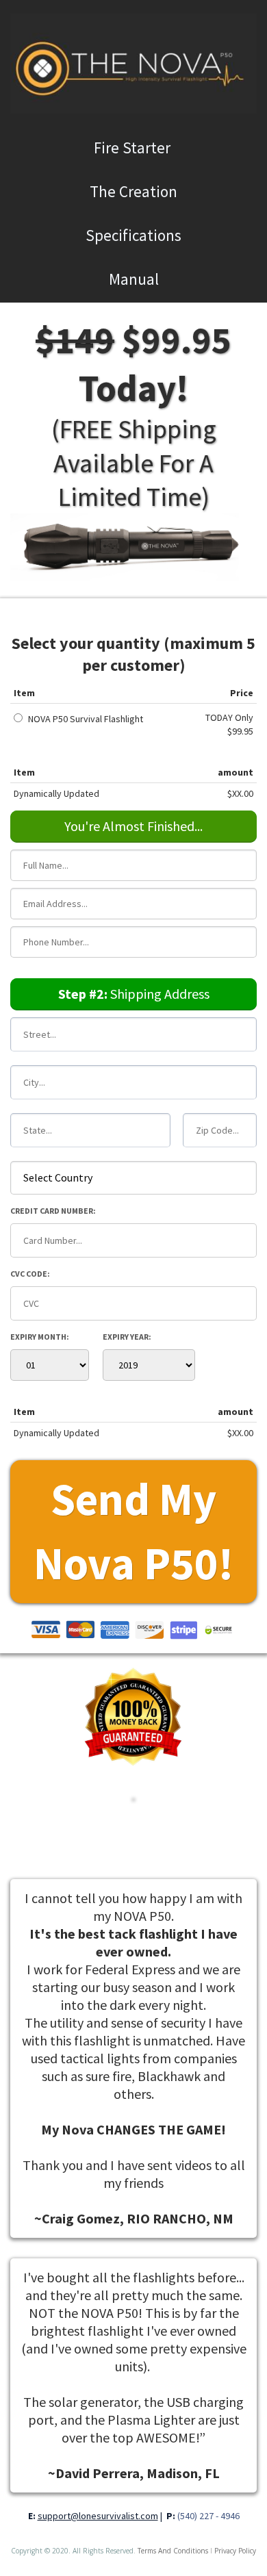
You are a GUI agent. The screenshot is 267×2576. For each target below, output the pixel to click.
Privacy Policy (235, 2551)
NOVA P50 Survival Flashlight (86, 719)
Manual (134, 279)
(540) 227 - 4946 (208, 2516)
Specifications (133, 235)
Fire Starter (134, 148)
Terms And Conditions (173, 2551)
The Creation (133, 191)
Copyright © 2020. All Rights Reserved (72, 2551)
